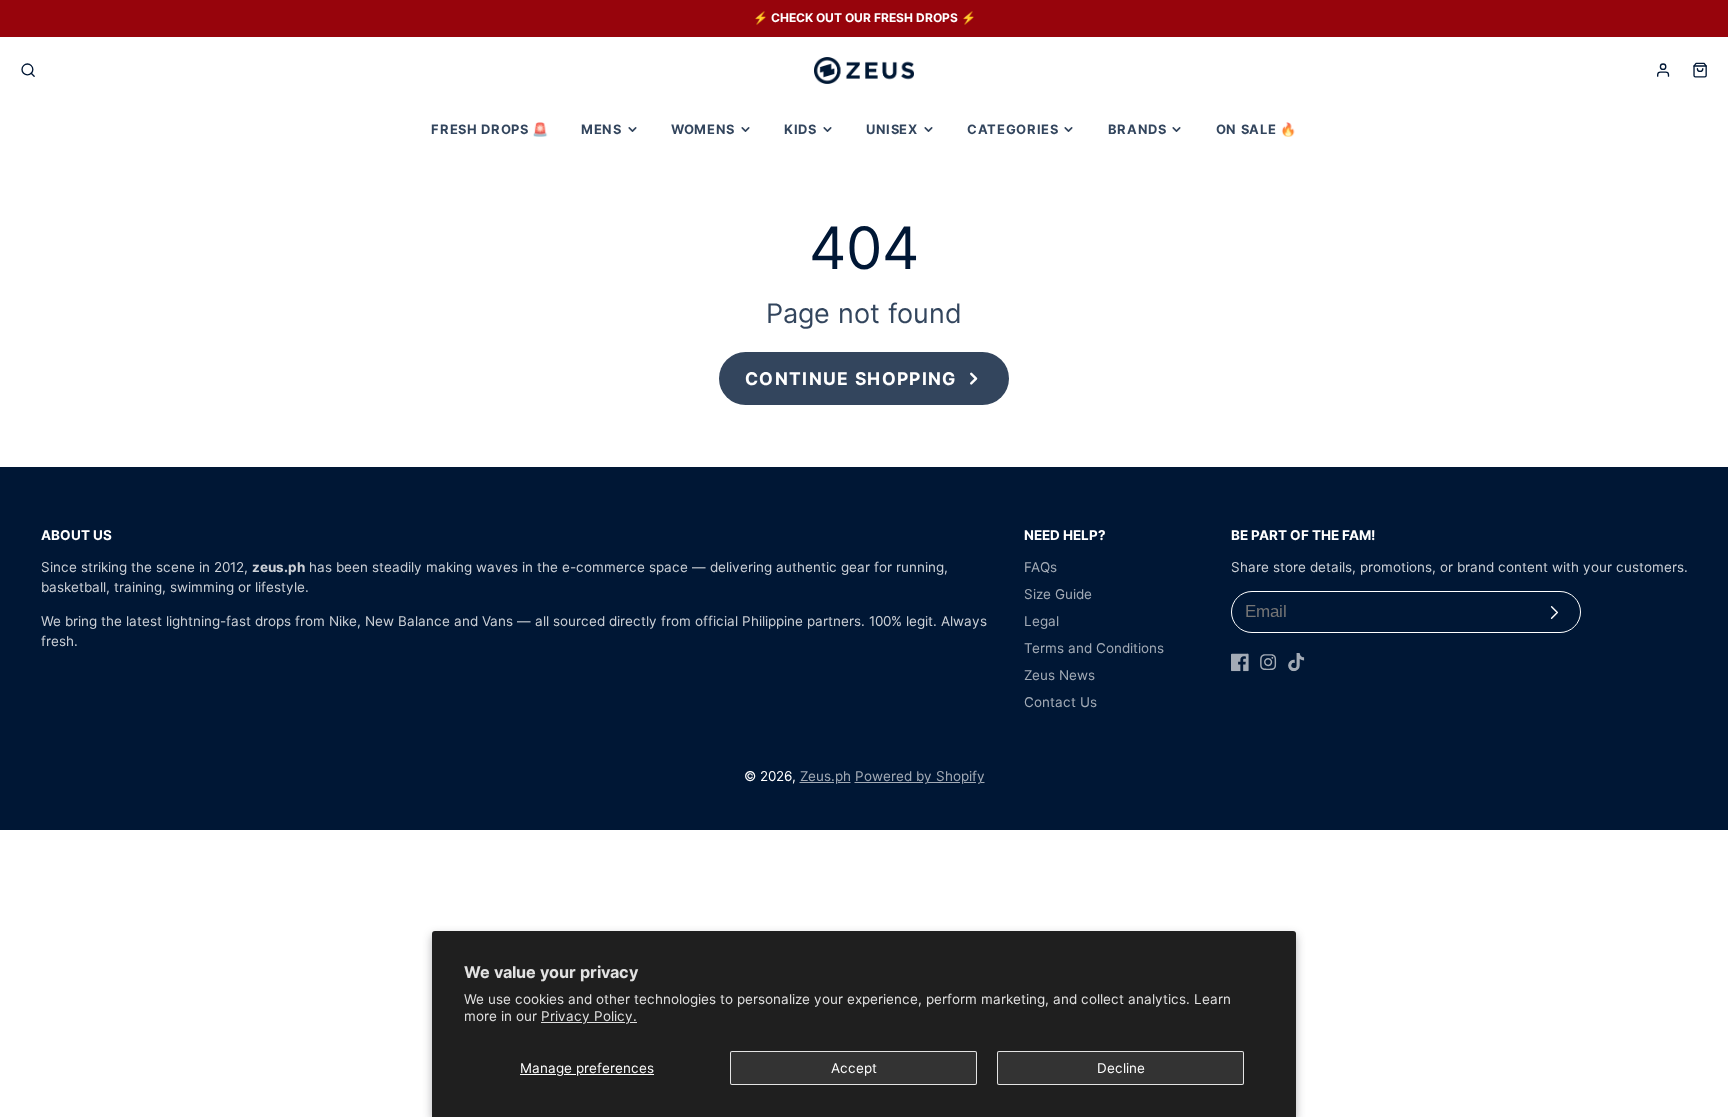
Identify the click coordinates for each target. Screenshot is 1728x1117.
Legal (1041, 621)
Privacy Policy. (589, 1016)
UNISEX (892, 129)
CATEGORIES (1012, 129)
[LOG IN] (1663, 70)
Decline (1121, 1068)
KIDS (800, 129)
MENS (601, 129)
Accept (854, 1068)
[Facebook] (1240, 662)
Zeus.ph (825, 776)
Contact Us (1060, 702)
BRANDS (1137, 129)
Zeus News (1059, 675)
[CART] (1700, 70)
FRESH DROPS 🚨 (489, 129)
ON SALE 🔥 (1256, 129)
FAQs (1040, 567)
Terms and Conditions (1094, 648)
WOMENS (703, 129)
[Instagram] (1268, 662)
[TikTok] (1296, 662)
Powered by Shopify (920, 776)
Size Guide (1058, 594)
